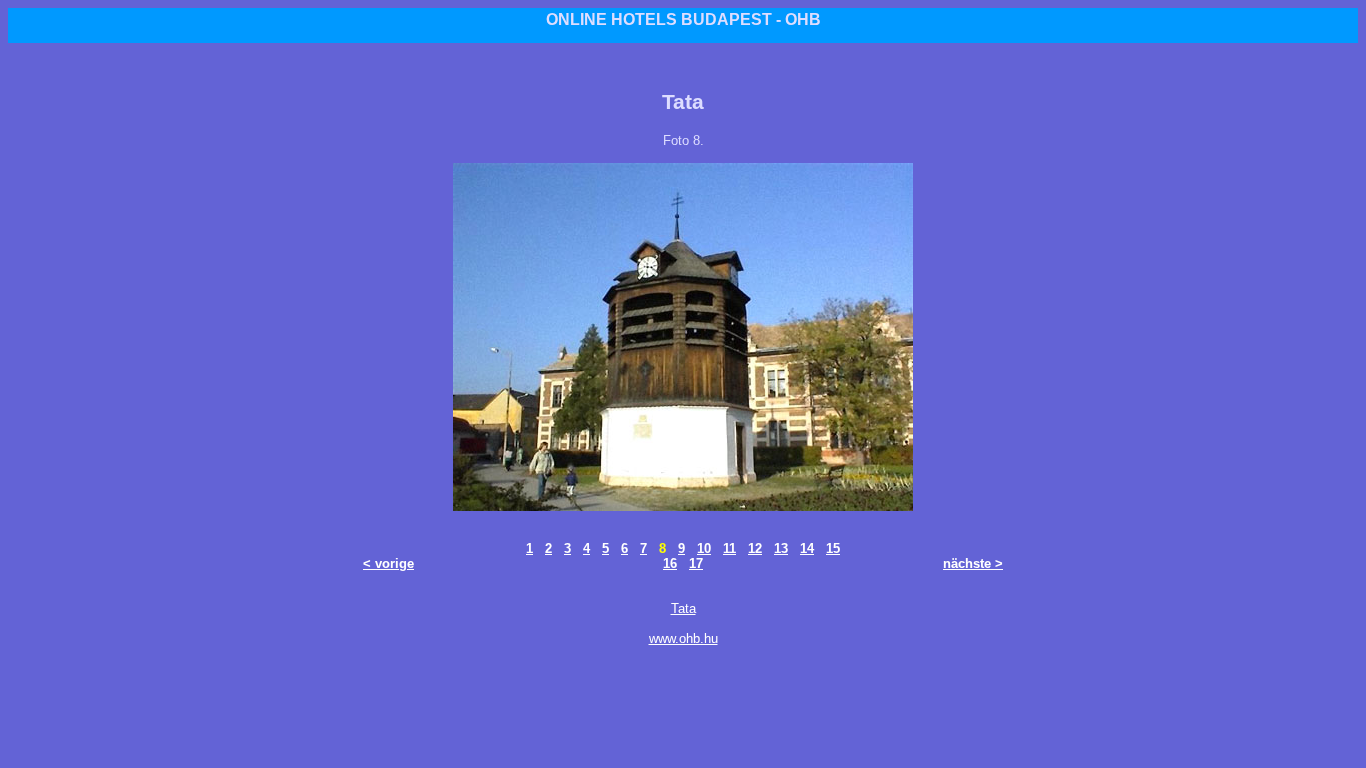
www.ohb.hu (683, 638)
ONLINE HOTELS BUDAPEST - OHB (683, 19)
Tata (683, 608)
